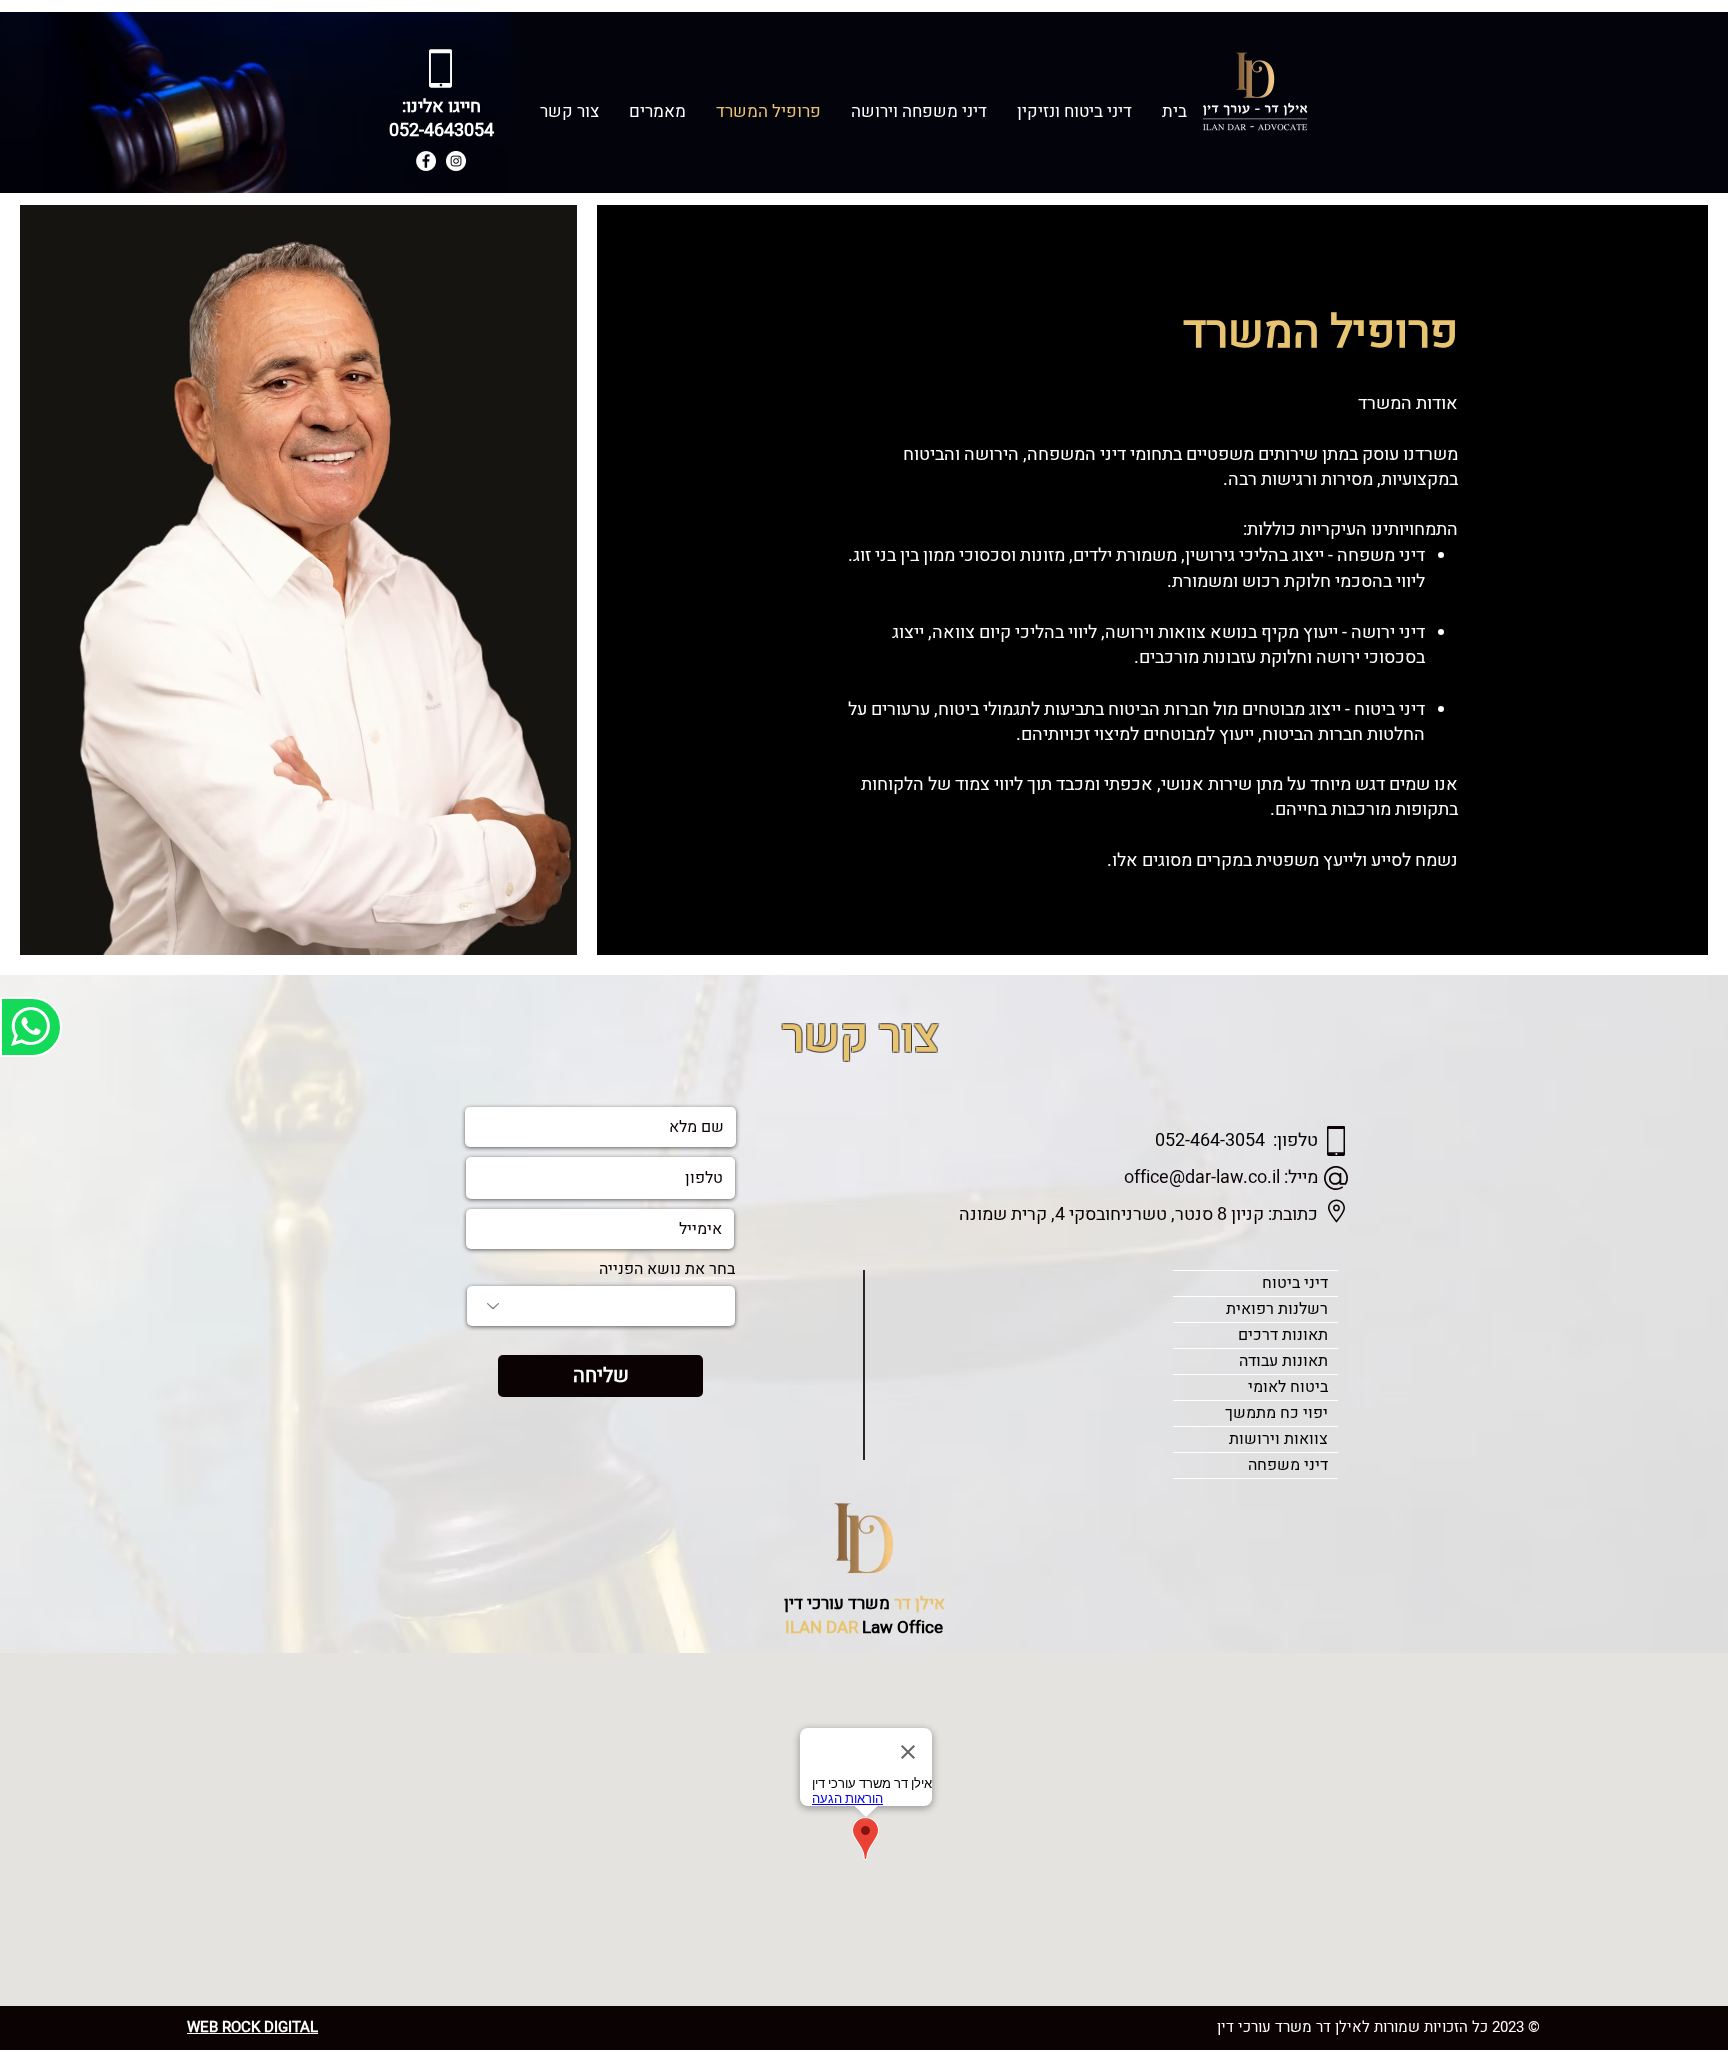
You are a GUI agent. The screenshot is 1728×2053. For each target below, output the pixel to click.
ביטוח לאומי (1288, 1387)
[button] (1074, 112)
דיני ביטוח (1295, 1283)
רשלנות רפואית (1277, 1309)
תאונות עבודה (1283, 1361)
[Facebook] (426, 161)
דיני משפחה (1288, 1465)
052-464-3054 (1210, 1140)
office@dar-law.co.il (1202, 1177)
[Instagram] (456, 161)
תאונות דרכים (1283, 1335)
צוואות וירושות (1278, 1439)
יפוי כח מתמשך (1276, 1413)
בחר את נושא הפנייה (667, 1269)
